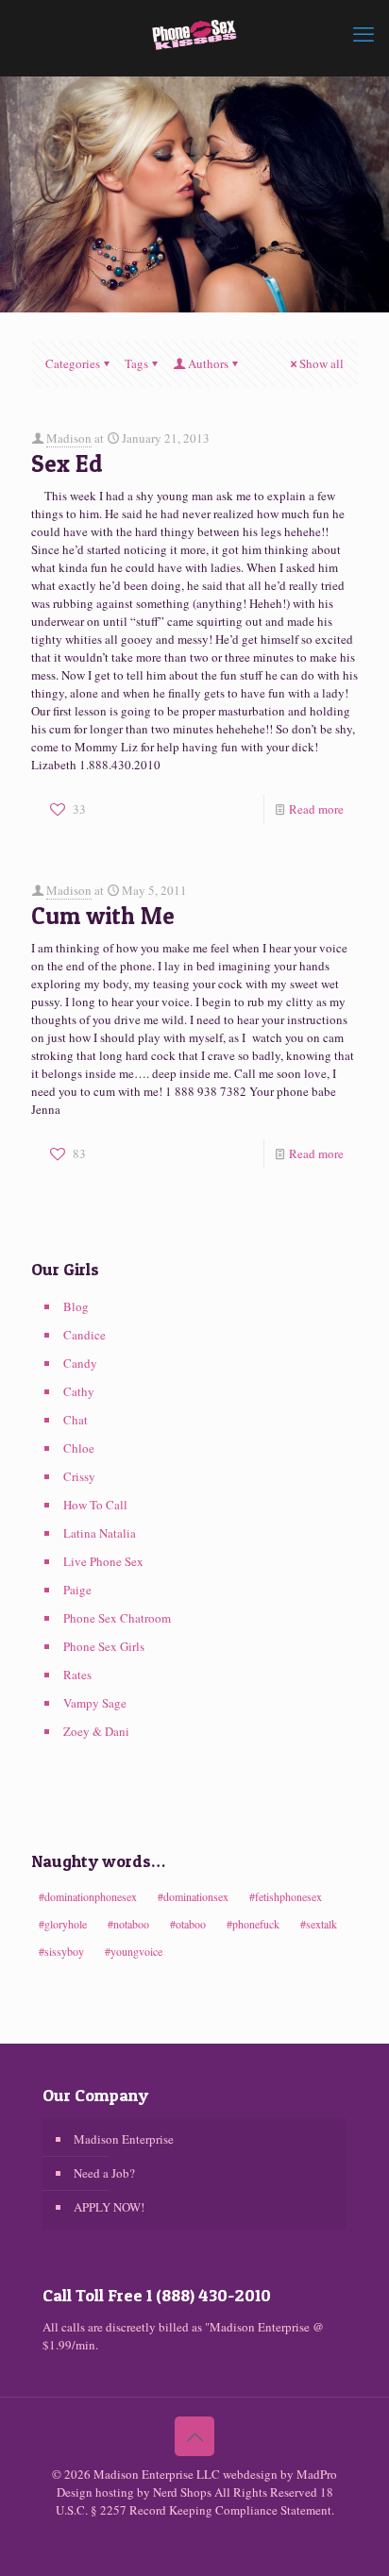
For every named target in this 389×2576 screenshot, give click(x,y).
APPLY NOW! (109, 2207)
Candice (85, 1335)
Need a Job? (104, 2173)
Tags (136, 363)
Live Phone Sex (103, 1561)
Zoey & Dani (96, 1731)
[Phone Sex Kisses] (194, 33)
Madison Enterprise (124, 2139)
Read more (316, 809)
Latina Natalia (100, 1533)
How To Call (95, 1505)
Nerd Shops (182, 2492)
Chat (76, 1420)
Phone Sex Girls (104, 1646)
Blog (76, 1306)
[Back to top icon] (194, 2436)
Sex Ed (67, 463)
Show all (321, 363)
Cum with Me (103, 916)
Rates (77, 1675)
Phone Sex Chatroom (117, 1618)
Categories (73, 363)
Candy (80, 1363)
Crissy (79, 1476)
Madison (69, 438)
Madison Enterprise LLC (158, 2474)
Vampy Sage (95, 1703)
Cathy (79, 1391)
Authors (208, 363)
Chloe (79, 1448)
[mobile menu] (364, 33)
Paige (77, 1590)
